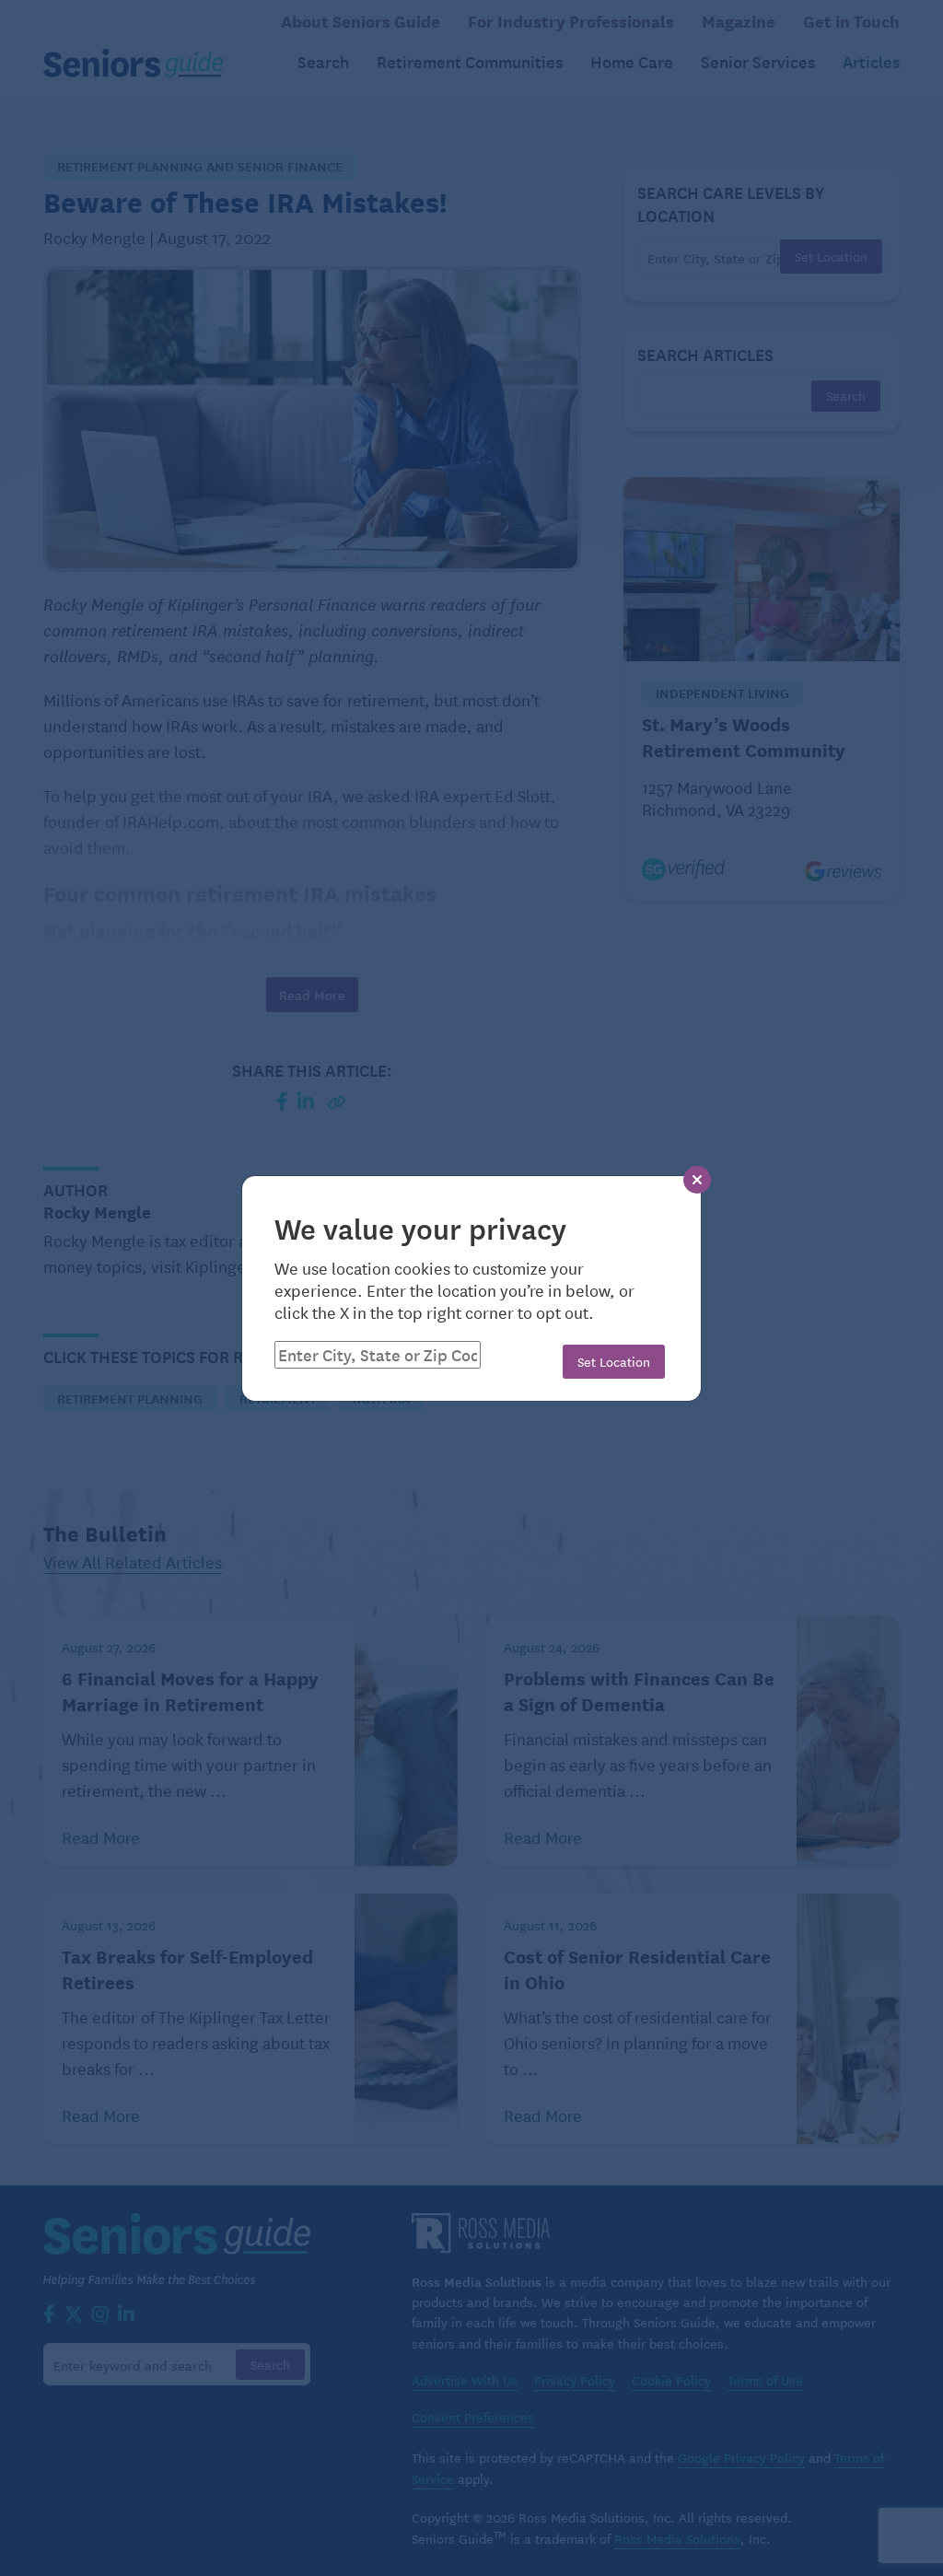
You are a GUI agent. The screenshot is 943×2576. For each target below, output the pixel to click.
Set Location (614, 1361)
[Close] (697, 1180)
